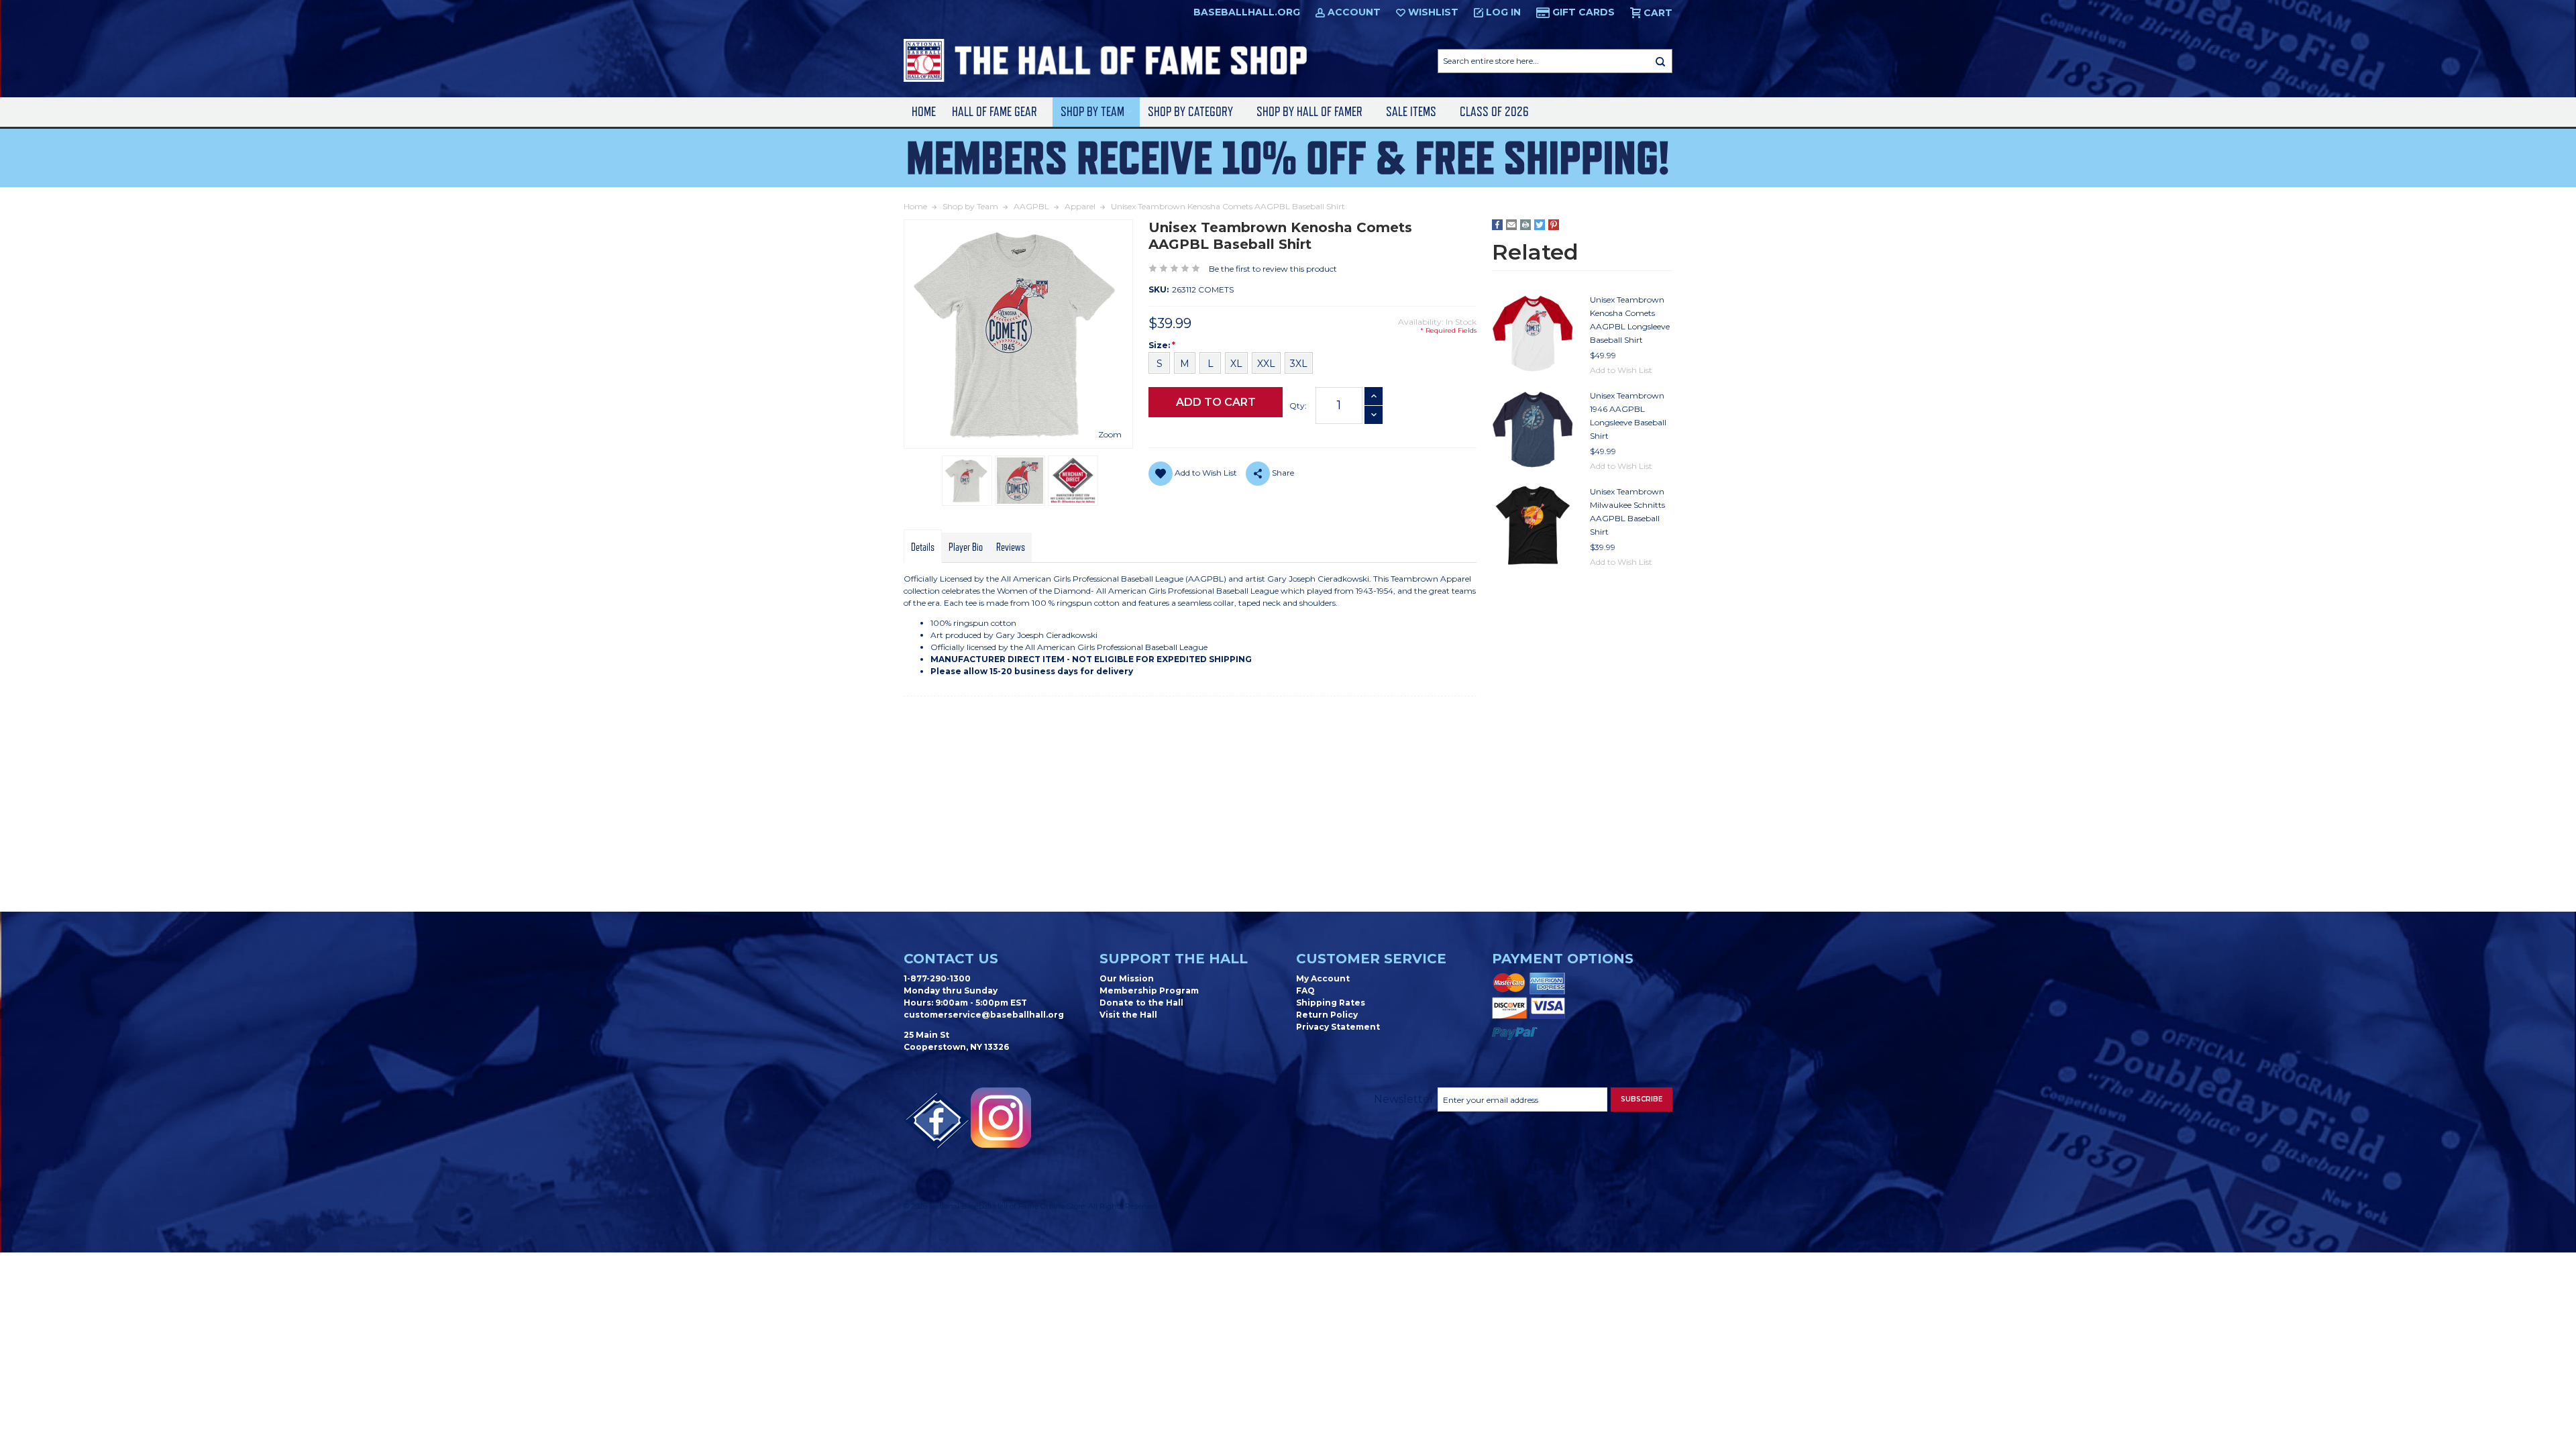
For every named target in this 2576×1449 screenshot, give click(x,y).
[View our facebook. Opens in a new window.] (937, 1121)
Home (924, 112)
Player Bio (966, 547)
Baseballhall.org (1247, 12)
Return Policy (1327, 1015)
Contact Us (951, 959)
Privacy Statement (1338, 1027)
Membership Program (1149, 990)
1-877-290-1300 (937, 978)
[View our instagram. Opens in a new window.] (1001, 1118)
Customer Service (1371, 959)
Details (923, 547)
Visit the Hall (1128, 1015)
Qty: (1298, 406)
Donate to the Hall (1141, 1003)
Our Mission (1127, 978)
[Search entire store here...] (1660, 61)
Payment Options (1563, 959)
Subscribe (1642, 1099)
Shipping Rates (1331, 1003)
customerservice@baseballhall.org (984, 1015)
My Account (1323, 978)
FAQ (1305, 990)
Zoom (1110, 434)
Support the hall (1174, 959)
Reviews (1011, 547)
